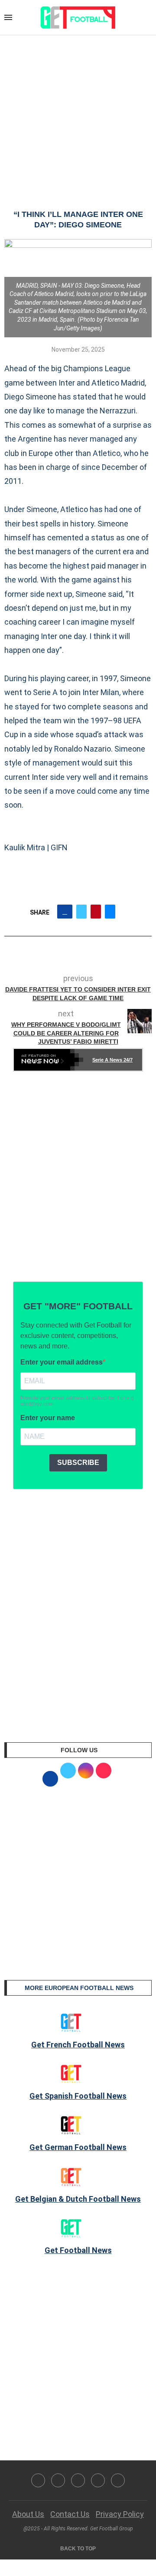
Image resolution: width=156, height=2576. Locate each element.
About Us (28, 2514)
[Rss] (98, 2480)
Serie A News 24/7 (112, 1060)
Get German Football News (78, 2147)
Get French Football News (78, 2045)
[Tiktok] (118, 2480)
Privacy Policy (120, 2514)
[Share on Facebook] (65, 912)
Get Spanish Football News (78, 2096)
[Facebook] (38, 2480)
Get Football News (78, 2250)
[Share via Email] (110, 912)
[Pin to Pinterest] (96, 912)
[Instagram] (78, 2480)
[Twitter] (58, 2480)
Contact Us (70, 2514)
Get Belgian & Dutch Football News (78, 2199)
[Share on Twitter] (81, 912)
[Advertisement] (78, 113)
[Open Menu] (8, 17)
